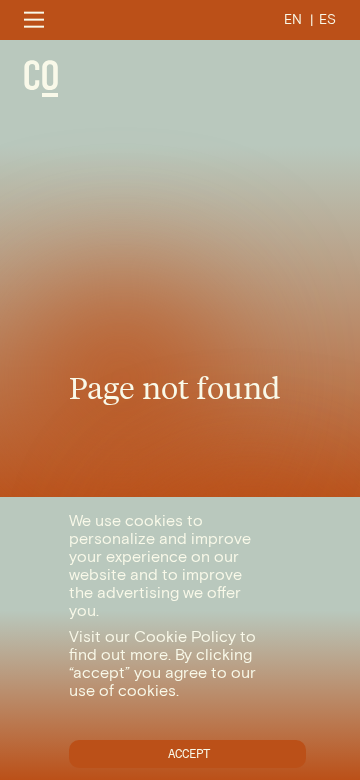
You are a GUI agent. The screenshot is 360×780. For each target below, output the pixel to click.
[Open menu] (34, 19)
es (327, 19)
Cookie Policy (185, 636)
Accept (189, 754)
